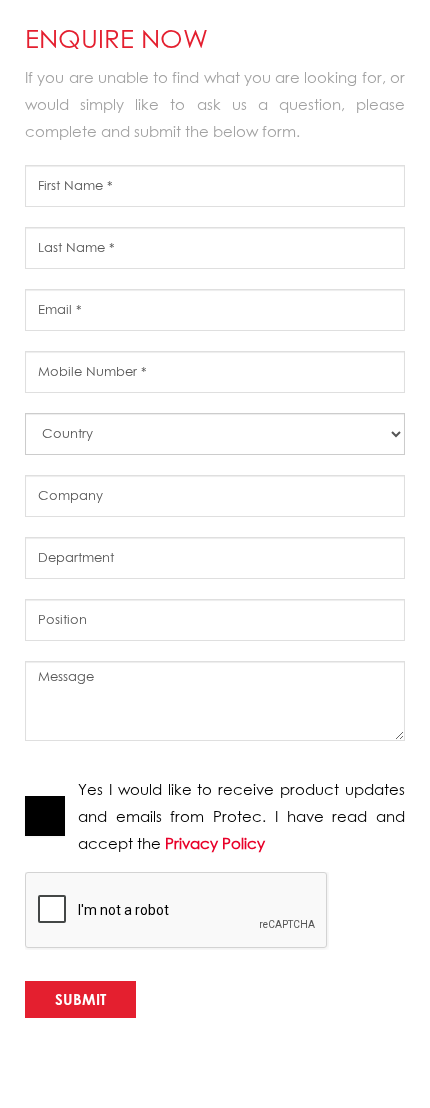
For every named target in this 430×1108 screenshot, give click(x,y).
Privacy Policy (215, 843)
